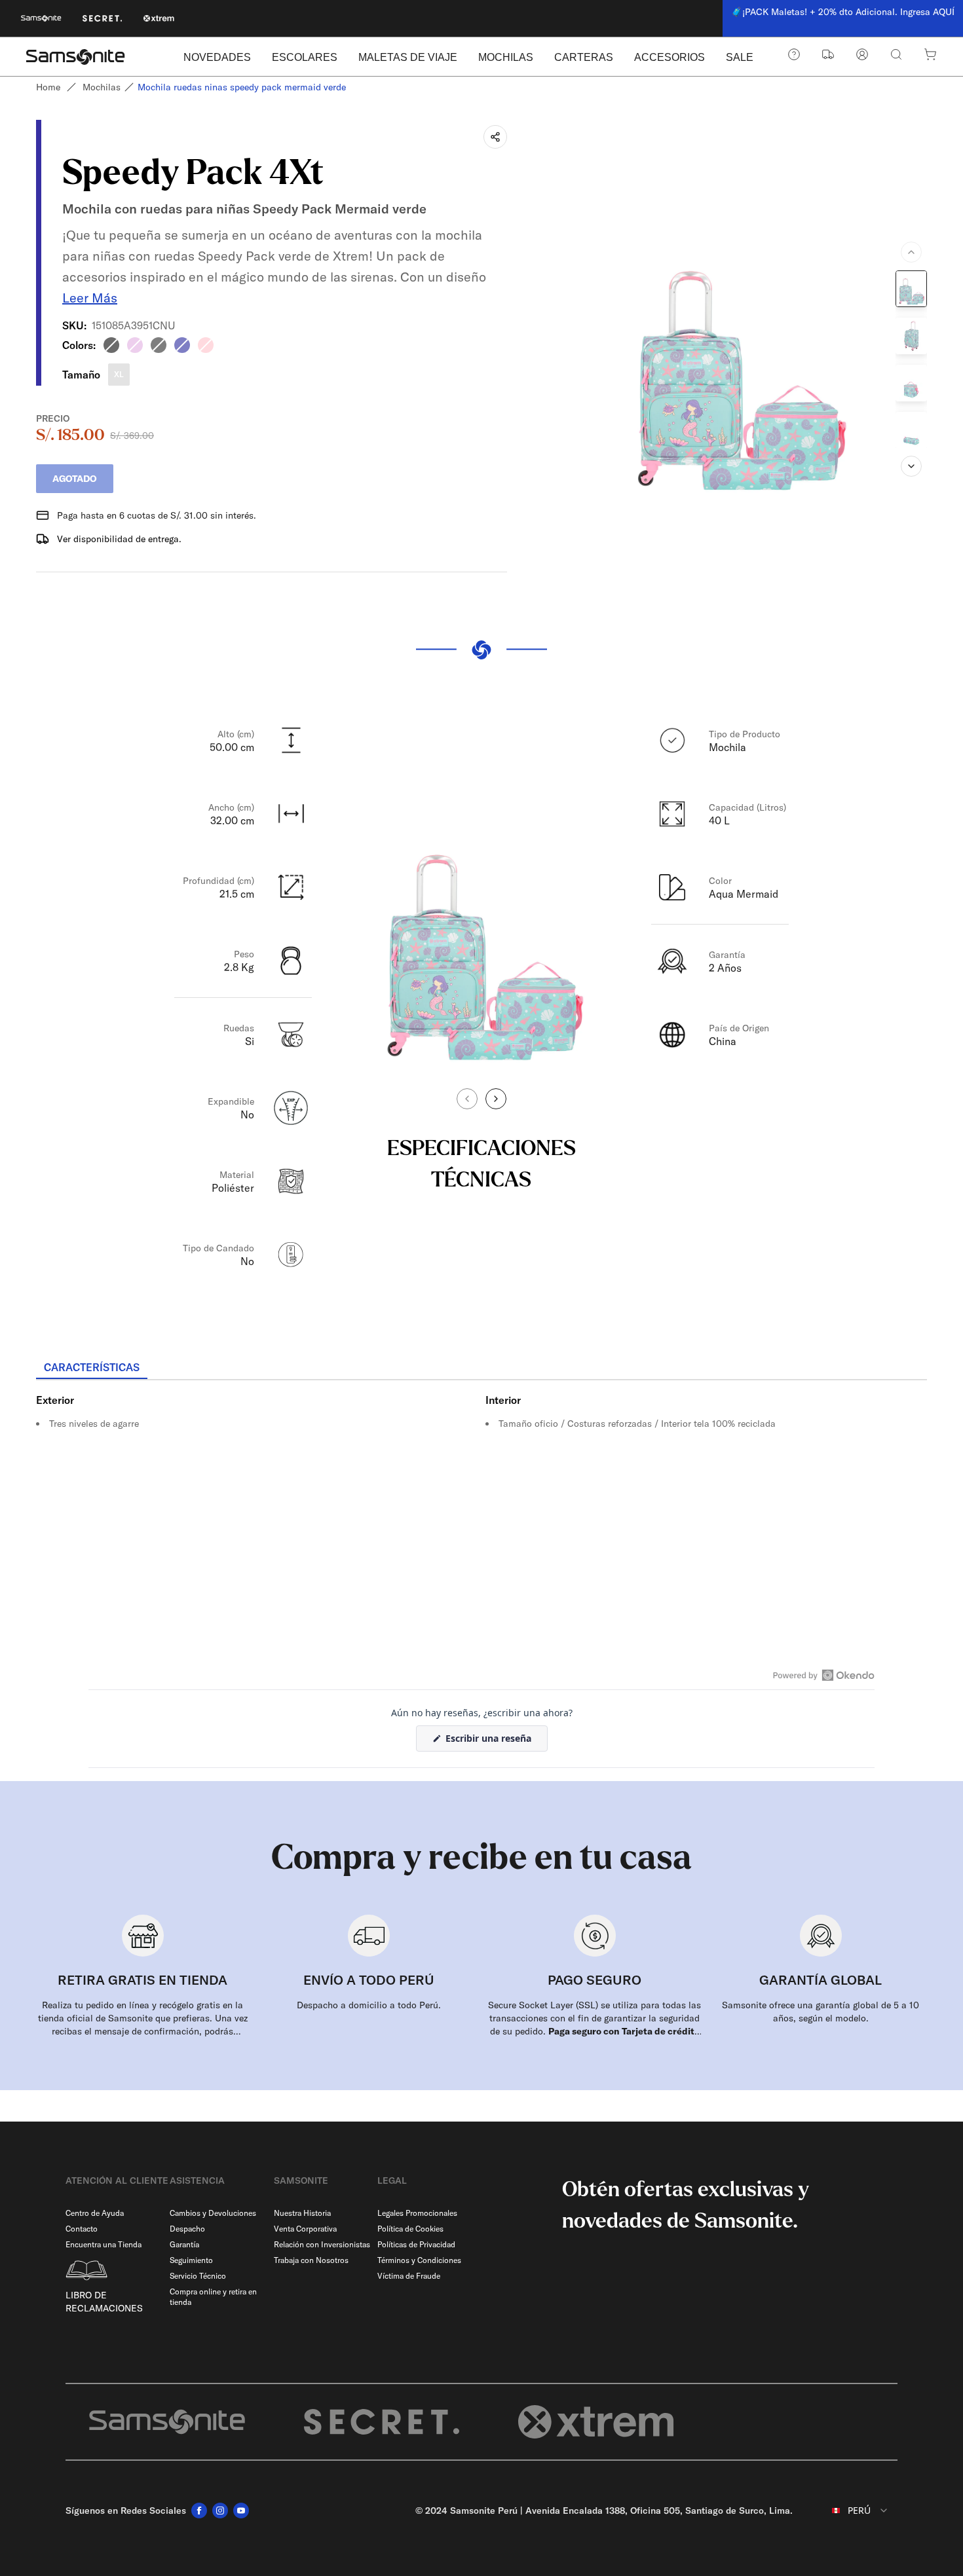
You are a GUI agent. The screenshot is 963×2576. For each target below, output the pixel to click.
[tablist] (481, 1369)
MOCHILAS (506, 57)
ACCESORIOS (670, 57)
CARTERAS (584, 57)
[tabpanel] (481, 1498)
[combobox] (850, 2511)
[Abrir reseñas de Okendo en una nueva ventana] (824, 1675)
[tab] (92, 1368)
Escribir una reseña (495, 1741)
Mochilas (102, 87)
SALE (740, 57)
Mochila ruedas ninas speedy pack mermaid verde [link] (242, 87)
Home (48, 87)
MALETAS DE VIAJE (408, 57)
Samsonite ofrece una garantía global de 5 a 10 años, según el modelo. (821, 2012)
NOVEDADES (217, 57)
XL (119, 374)
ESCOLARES (305, 57)
